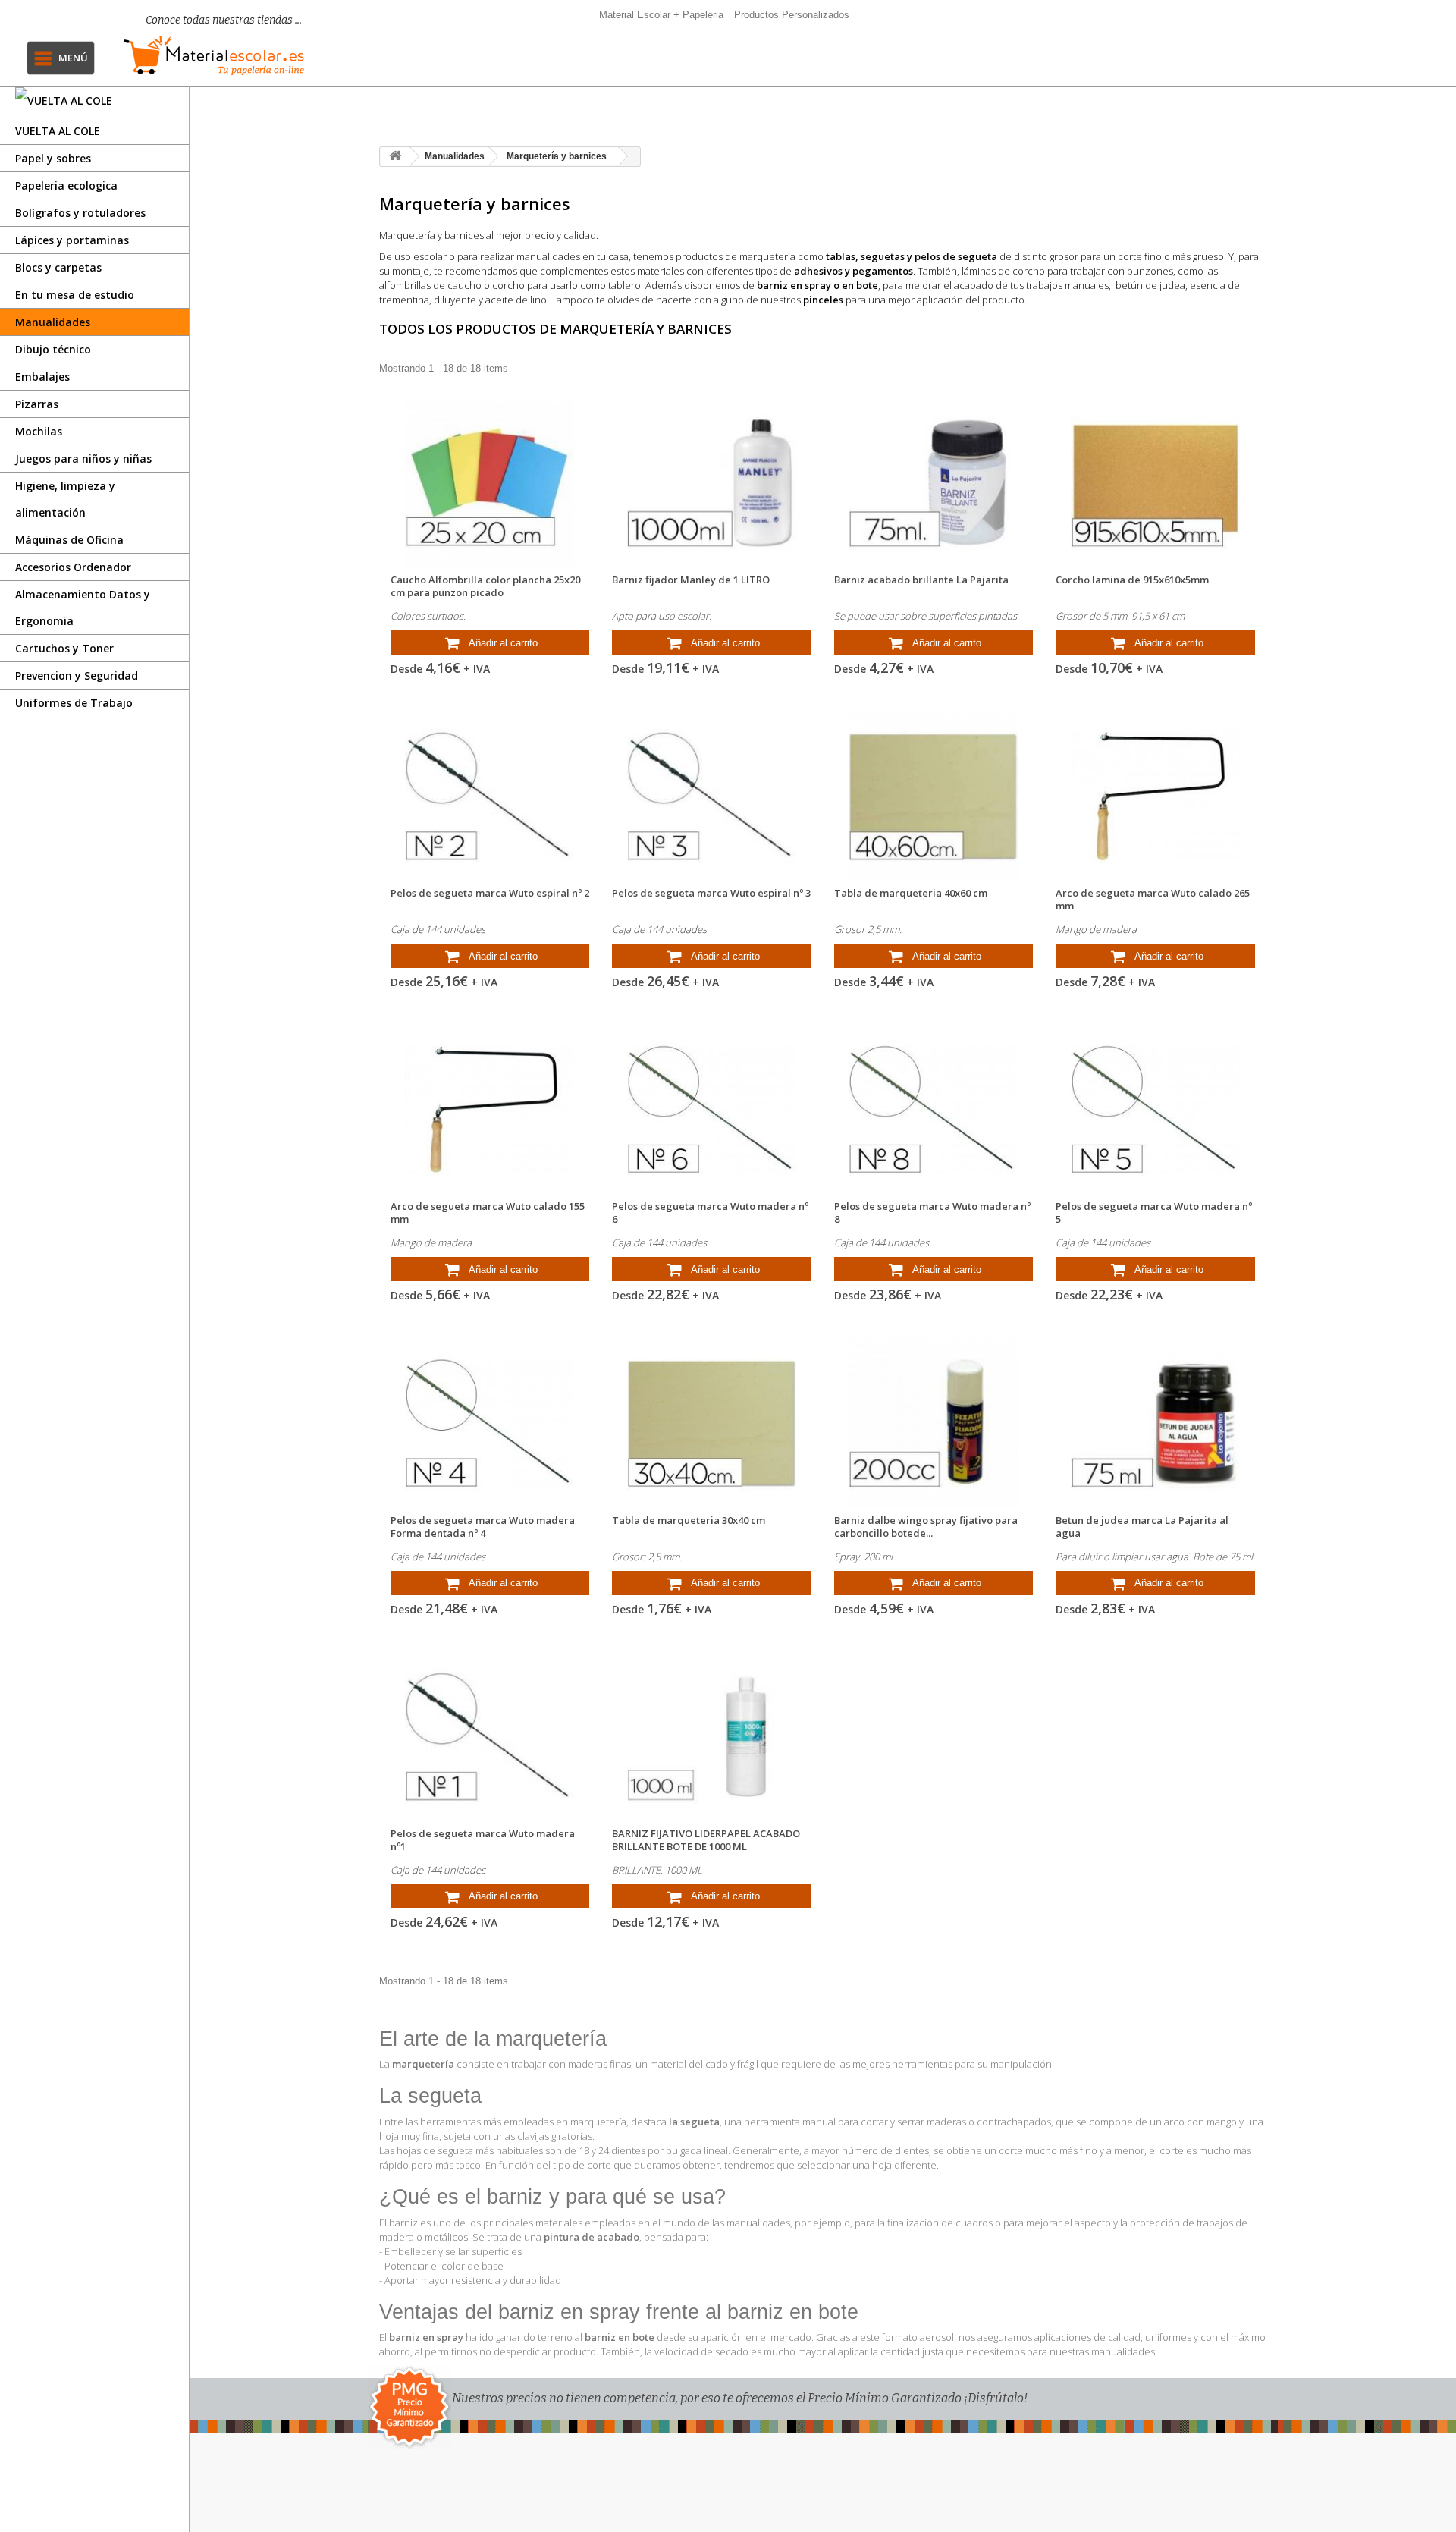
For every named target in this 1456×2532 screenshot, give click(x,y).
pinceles (823, 300)
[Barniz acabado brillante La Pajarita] (934, 483)
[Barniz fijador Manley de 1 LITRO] (712, 483)
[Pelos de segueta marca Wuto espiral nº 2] (490, 796)
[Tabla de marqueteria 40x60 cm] (934, 796)
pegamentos (883, 271)
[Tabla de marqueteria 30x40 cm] (712, 1423)
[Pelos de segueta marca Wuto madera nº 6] (712, 1109)
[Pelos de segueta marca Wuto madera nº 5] (1155, 1109)
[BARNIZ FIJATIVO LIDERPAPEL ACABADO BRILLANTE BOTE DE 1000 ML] (712, 1737)
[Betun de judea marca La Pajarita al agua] (1155, 1423)
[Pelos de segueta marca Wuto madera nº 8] (934, 1109)
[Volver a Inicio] (395, 157)
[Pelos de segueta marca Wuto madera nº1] (490, 1737)
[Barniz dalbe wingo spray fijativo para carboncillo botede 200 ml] (934, 1423)
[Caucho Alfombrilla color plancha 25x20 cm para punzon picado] (490, 483)
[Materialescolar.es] (214, 55)
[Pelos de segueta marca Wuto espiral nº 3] (712, 796)
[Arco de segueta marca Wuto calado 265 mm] (1155, 796)
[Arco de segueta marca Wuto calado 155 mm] (490, 1109)
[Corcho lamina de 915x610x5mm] (1155, 483)
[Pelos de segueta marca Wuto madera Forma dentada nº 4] (490, 1423)
